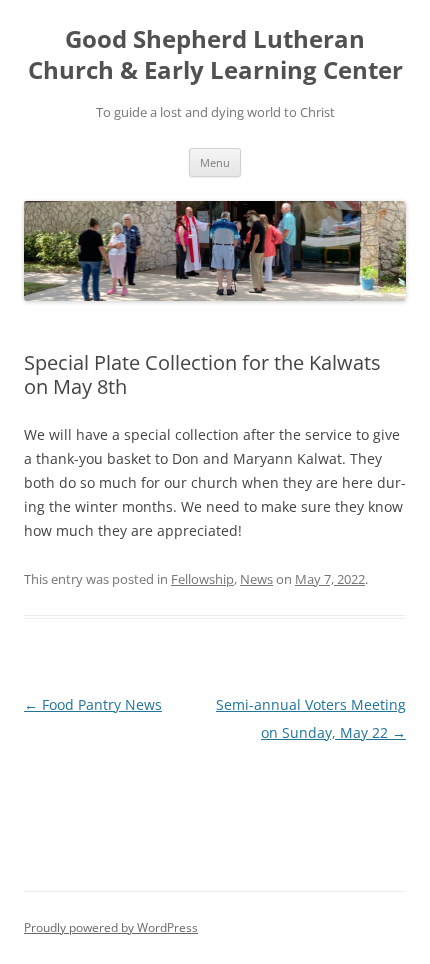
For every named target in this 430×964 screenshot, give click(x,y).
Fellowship (202, 579)
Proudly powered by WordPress (111, 927)
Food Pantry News (93, 704)
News (256, 579)
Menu (215, 162)
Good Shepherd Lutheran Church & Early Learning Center (215, 55)
